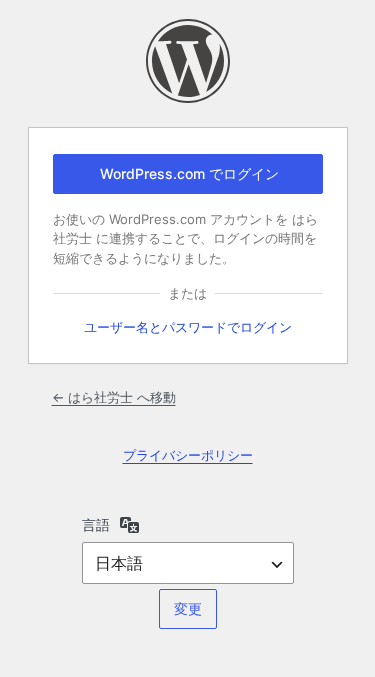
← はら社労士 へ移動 (114, 397)
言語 (96, 524)
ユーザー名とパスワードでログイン (188, 327)
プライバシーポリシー (188, 455)
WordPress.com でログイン (189, 173)
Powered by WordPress (188, 61)
